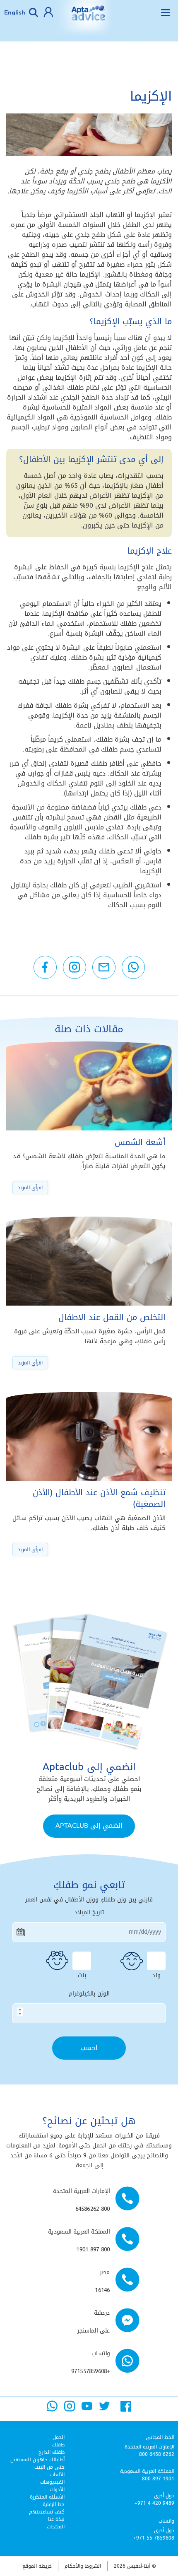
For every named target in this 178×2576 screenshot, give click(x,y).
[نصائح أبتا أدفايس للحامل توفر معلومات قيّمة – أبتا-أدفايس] (88, 19)
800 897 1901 (158, 2479)
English (15, 12)
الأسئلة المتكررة (47, 2497)
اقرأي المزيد (30, 1188)
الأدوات (57, 2489)
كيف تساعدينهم (47, 2512)
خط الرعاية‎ (54, 2504)
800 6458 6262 (157, 2454)
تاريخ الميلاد (89, 1913)
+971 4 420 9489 (154, 2503)
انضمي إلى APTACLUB (89, 1825)
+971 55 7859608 (154, 2538)
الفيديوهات (52, 2482)
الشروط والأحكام (83, 2566)
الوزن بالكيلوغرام (89, 1994)
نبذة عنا (56, 2519)
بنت (82, 1974)
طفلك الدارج (52, 2452)
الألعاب (57, 2475)
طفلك (58, 2445)
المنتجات (56, 2527)
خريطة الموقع (37, 2566)
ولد (156, 1974)
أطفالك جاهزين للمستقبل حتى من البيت (37, 2463)
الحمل (59, 2437)
